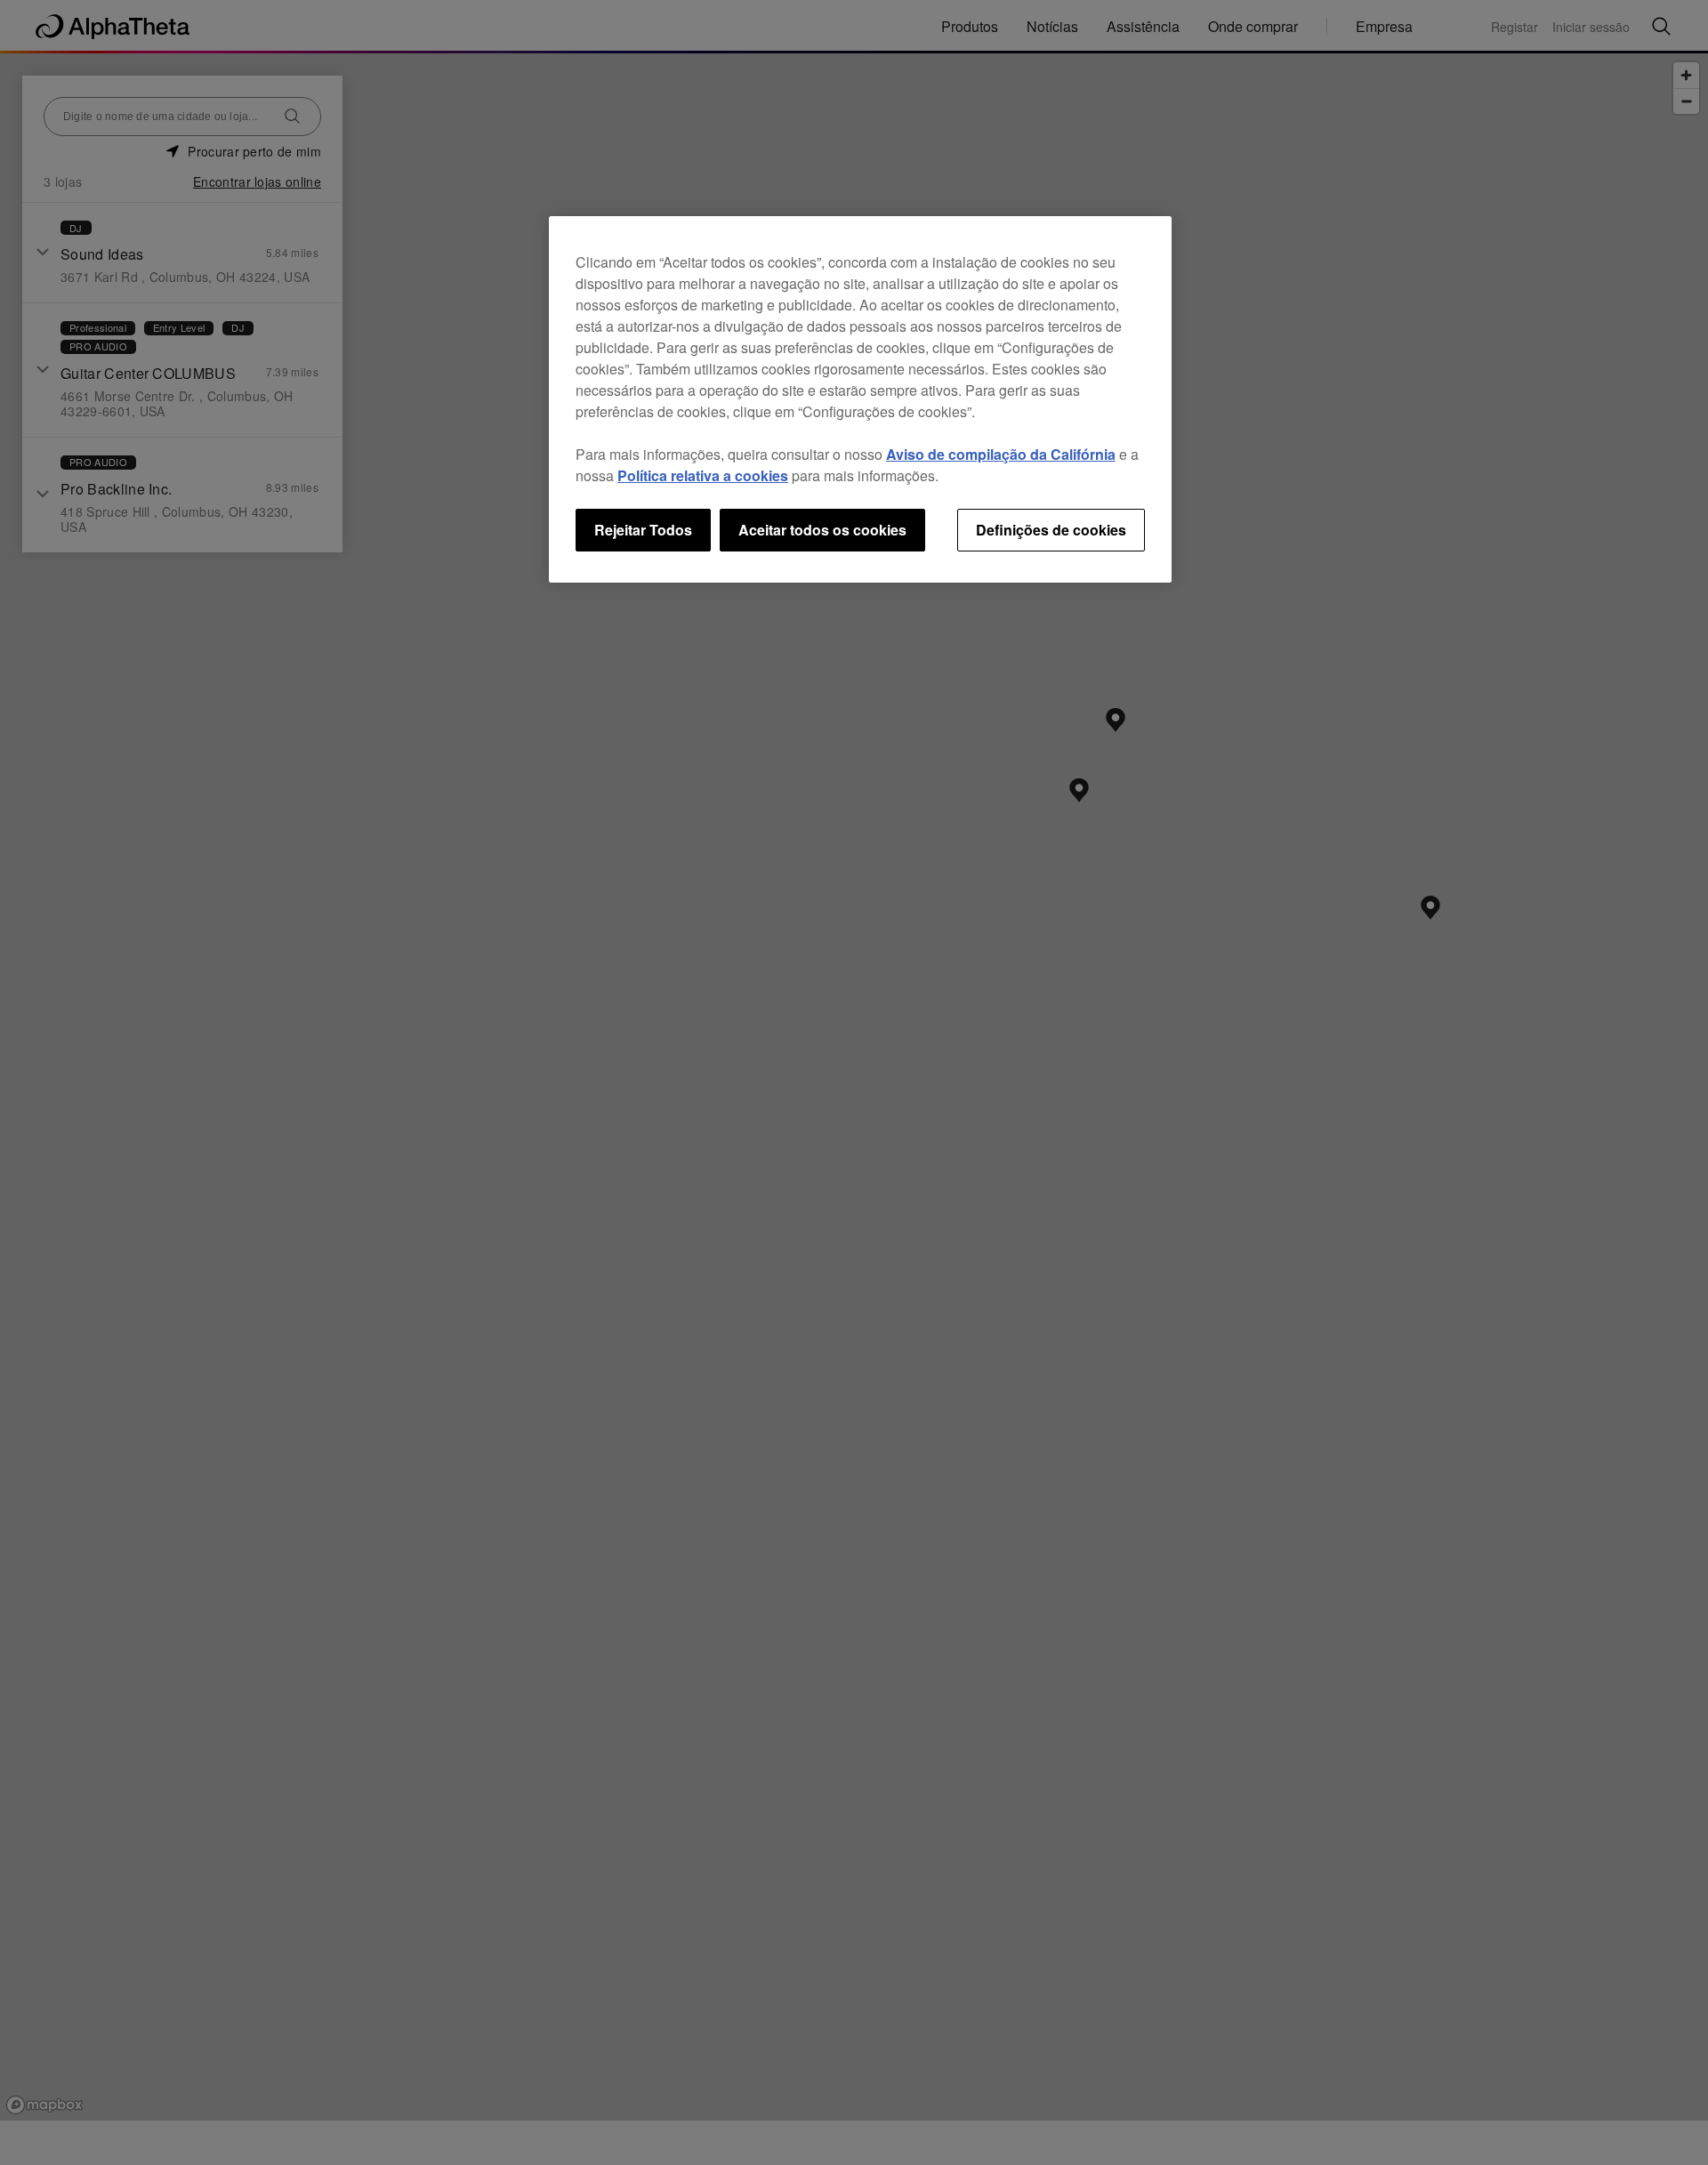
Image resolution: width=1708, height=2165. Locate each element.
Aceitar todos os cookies (822, 530)
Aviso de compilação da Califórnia (1001, 454)
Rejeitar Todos (643, 530)
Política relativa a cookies (703, 475)
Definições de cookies (1051, 530)
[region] (860, 399)
